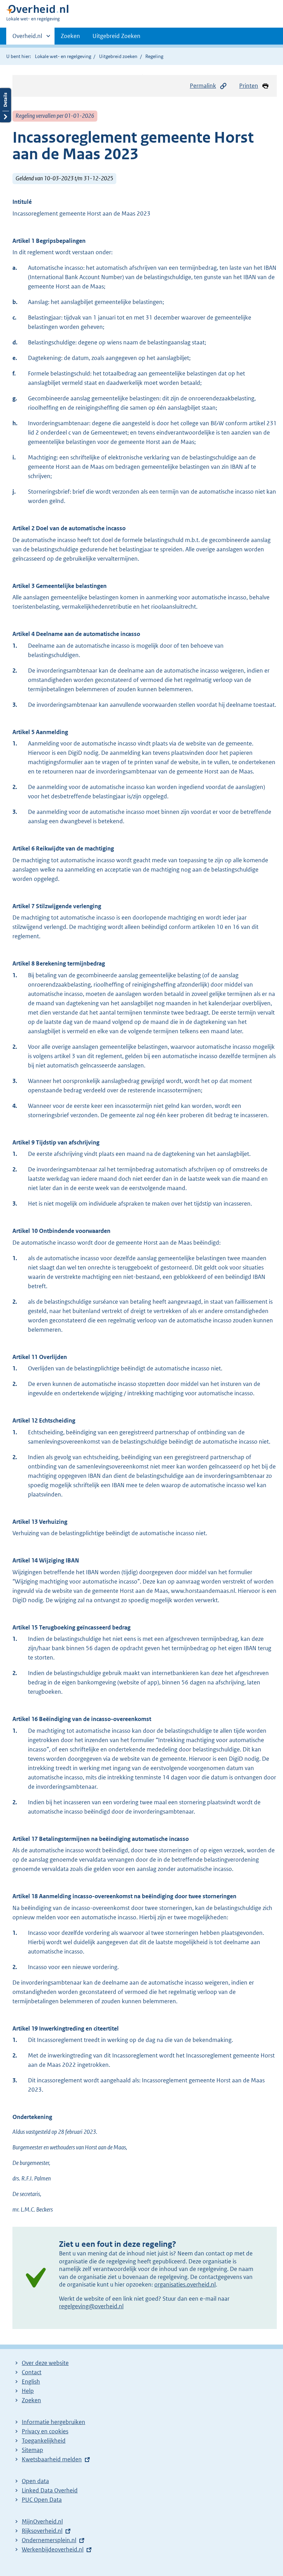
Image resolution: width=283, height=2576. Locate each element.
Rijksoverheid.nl (42, 2531)
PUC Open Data (42, 2500)
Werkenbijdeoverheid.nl (53, 2549)
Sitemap (32, 2450)
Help (28, 2391)
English (31, 2382)
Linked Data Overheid (50, 2490)
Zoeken (70, 36)
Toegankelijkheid (44, 2441)
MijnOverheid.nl (42, 2521)
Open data (35, 2481)
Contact (32, 2372)
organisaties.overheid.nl (185, 2284)
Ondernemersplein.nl (49, 2540)
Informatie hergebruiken (53, 2422)
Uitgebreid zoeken (118, 56)
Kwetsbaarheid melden (52, 2459)
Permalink (203, 86)
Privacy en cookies (45, 2431)
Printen (249, 86)
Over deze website (45, 2363)
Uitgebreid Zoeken (116, 36)
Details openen (6, 105)
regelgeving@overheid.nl (91, 2306)
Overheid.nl (27, 38)
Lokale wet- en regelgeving (63, 56)
